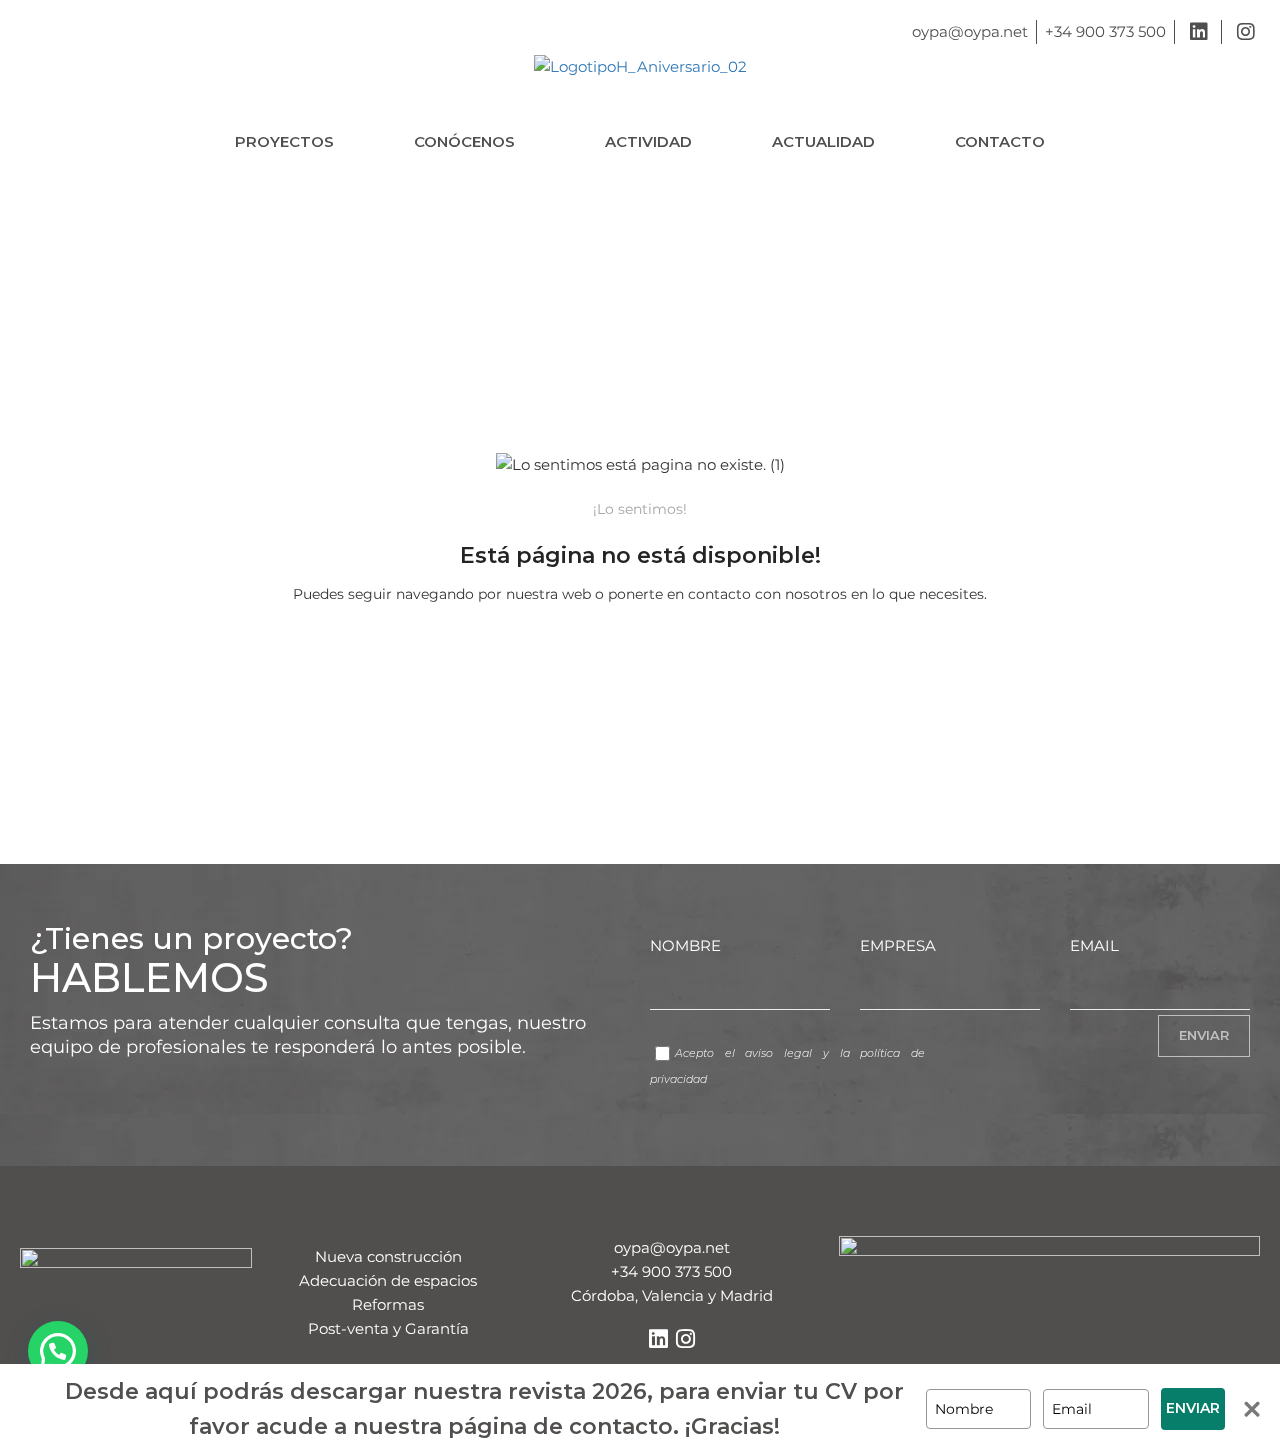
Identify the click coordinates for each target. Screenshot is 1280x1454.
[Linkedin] (658, 1339)
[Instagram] (685, 1339)
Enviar (1193, 1408)
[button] (469, 141)
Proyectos (284, 141)
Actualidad (823, 141)
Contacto (1000, 141)
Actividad (648, 141)
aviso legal (778, 1053)
